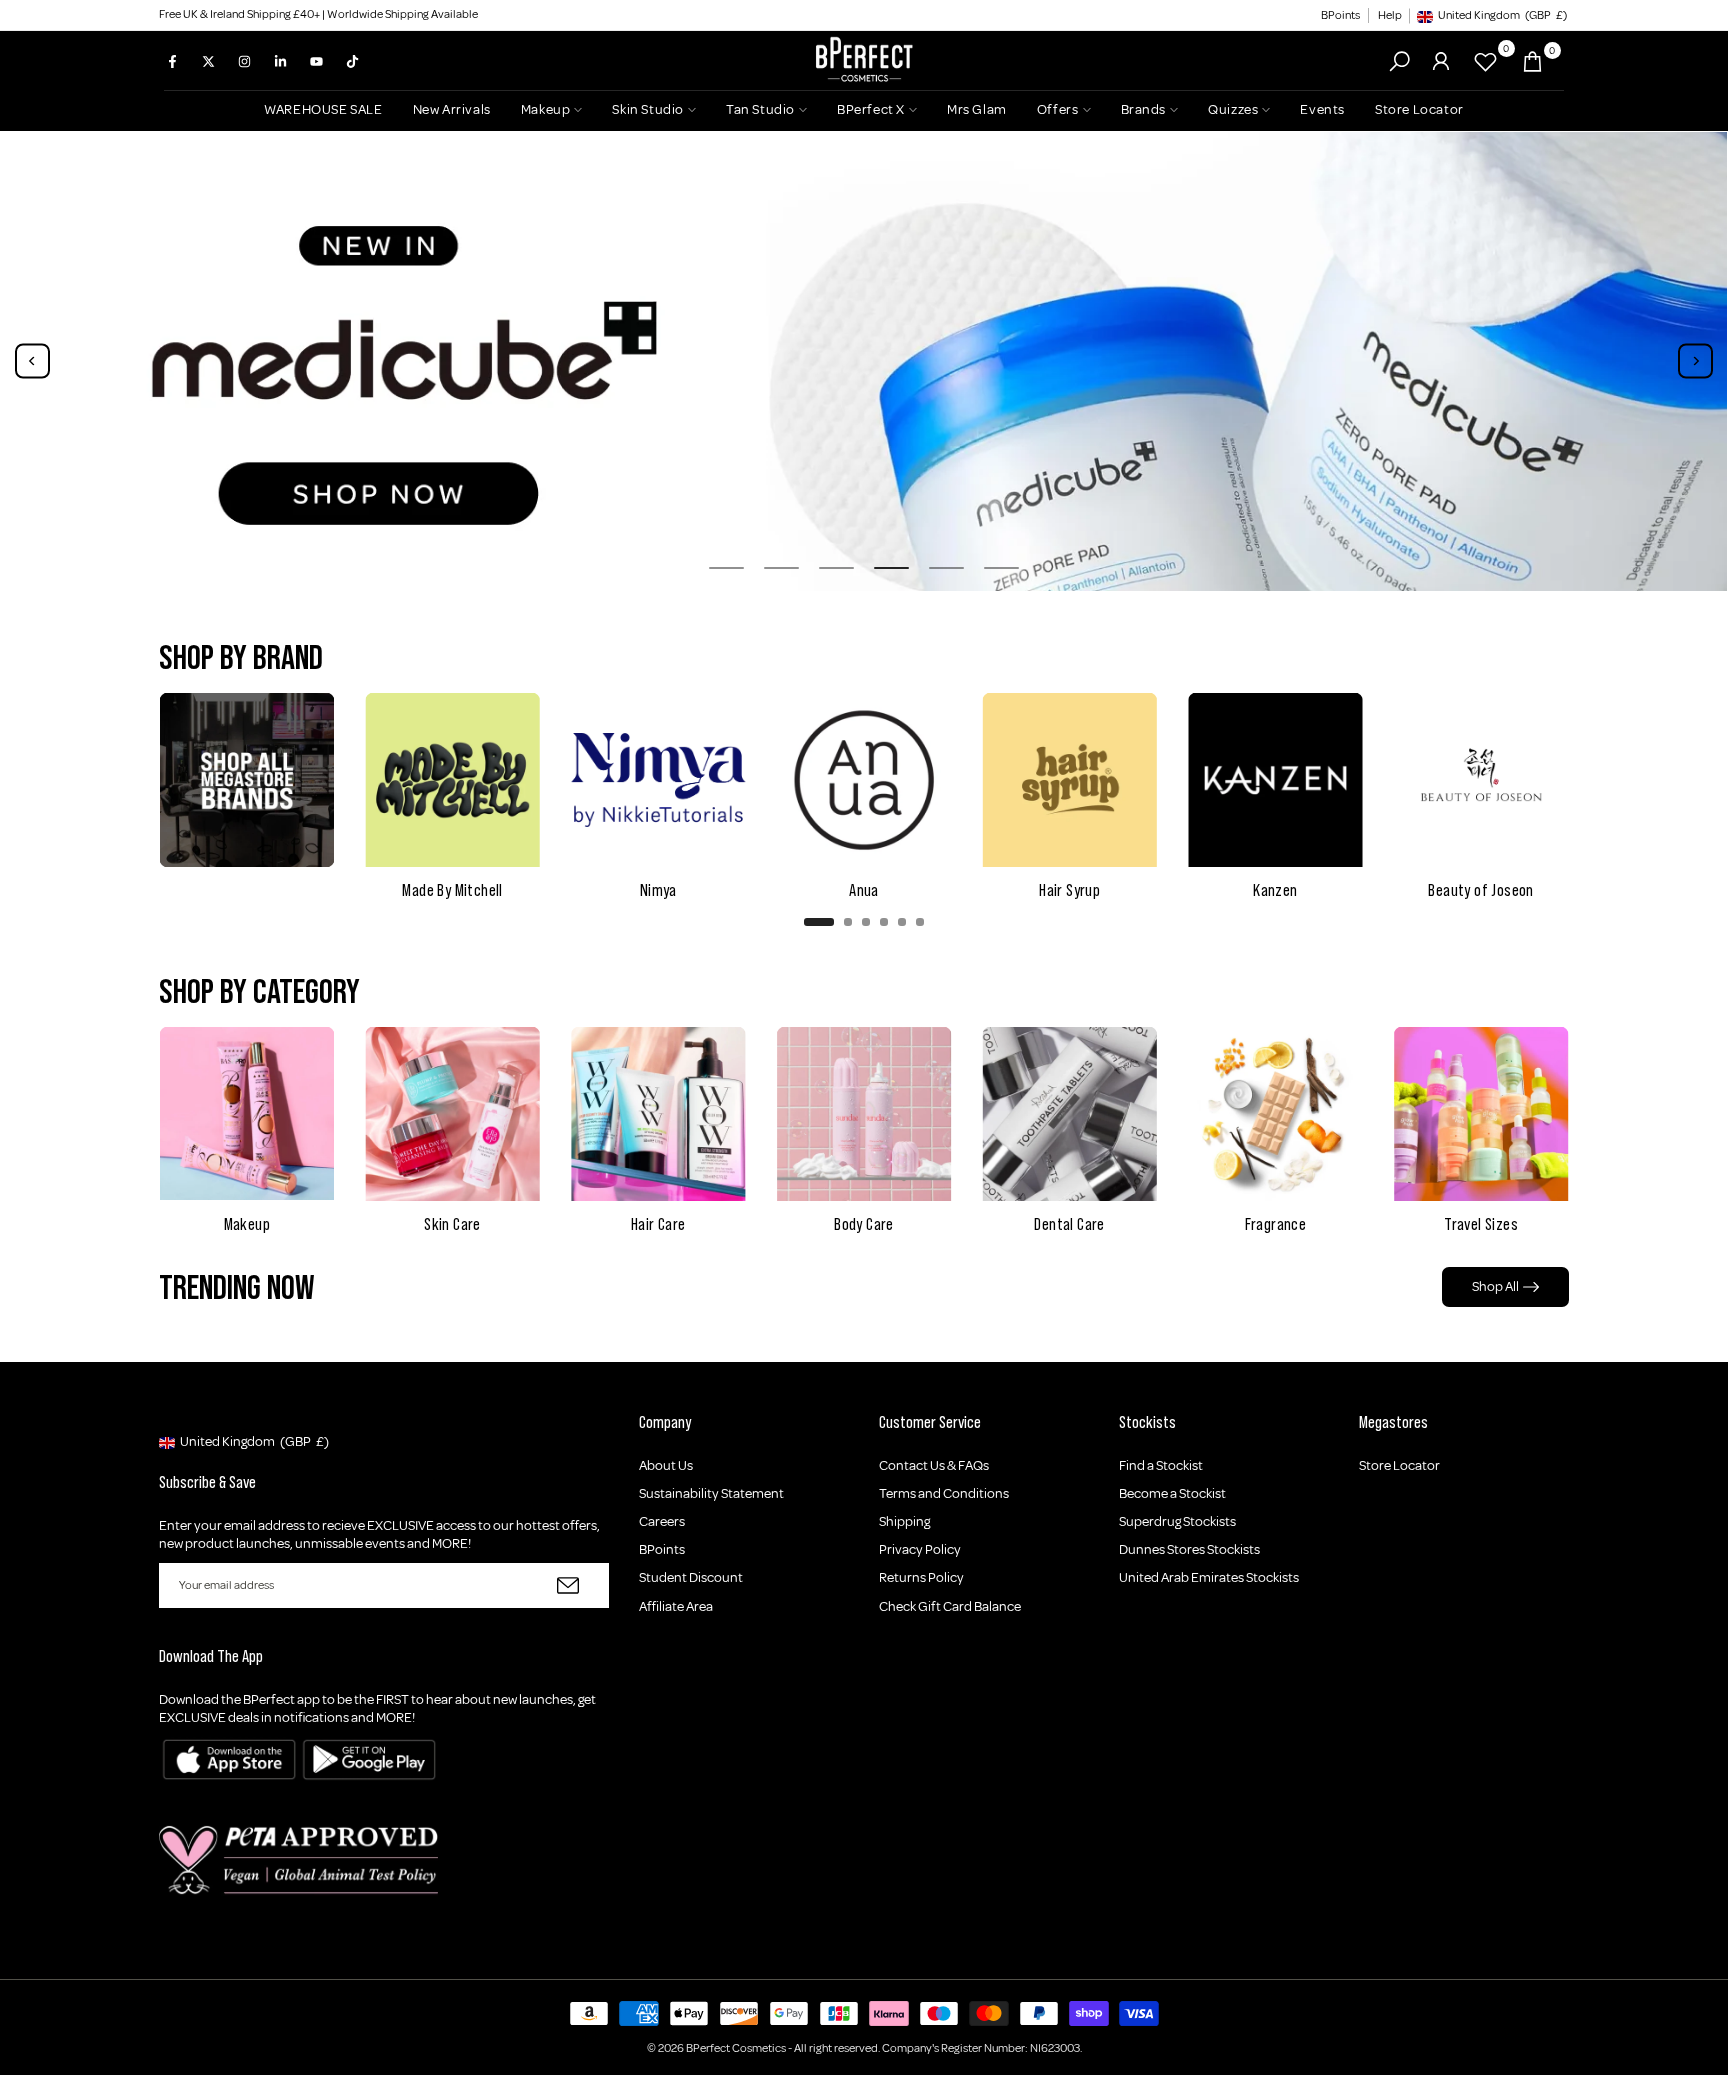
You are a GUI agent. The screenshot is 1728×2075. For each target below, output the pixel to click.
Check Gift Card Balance (950, 1606)
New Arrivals (452, 109)
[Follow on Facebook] (172, 61)
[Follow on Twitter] (208, 61)
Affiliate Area (676, 1606)
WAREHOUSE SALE (323, 109)
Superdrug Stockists (1177, 1521)
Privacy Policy (920, 1549)
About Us (666, 1465)
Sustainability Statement (711, 1493)
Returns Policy (921, 1577)
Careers (662, 1521)
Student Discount (691, 1577)
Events (1322, 109)
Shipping (904, 1521)
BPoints (1340, 15)
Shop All (1495, 1286)
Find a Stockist (1161, 1465)
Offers (1058, 109)
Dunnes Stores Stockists (1189, 1549)
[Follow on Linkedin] (280, 61)
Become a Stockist (1172, 1493)
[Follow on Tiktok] (352, 61)
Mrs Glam (977, 109)
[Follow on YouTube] (316, 61)
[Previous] (32, 361)
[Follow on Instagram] (244, 61)
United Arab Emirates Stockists (1209, 1577)
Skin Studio (648, 109)
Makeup (546, 109)
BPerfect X (871, 109)
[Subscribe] (568, 1585)
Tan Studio (760, 109)
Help (1390, 15)
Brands (1144, 109)
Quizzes (1233, 109)
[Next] (1695, 361)
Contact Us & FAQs (934, 1465)
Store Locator (1419, 109)
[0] (1485, 61)
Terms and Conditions (944, 1493)
